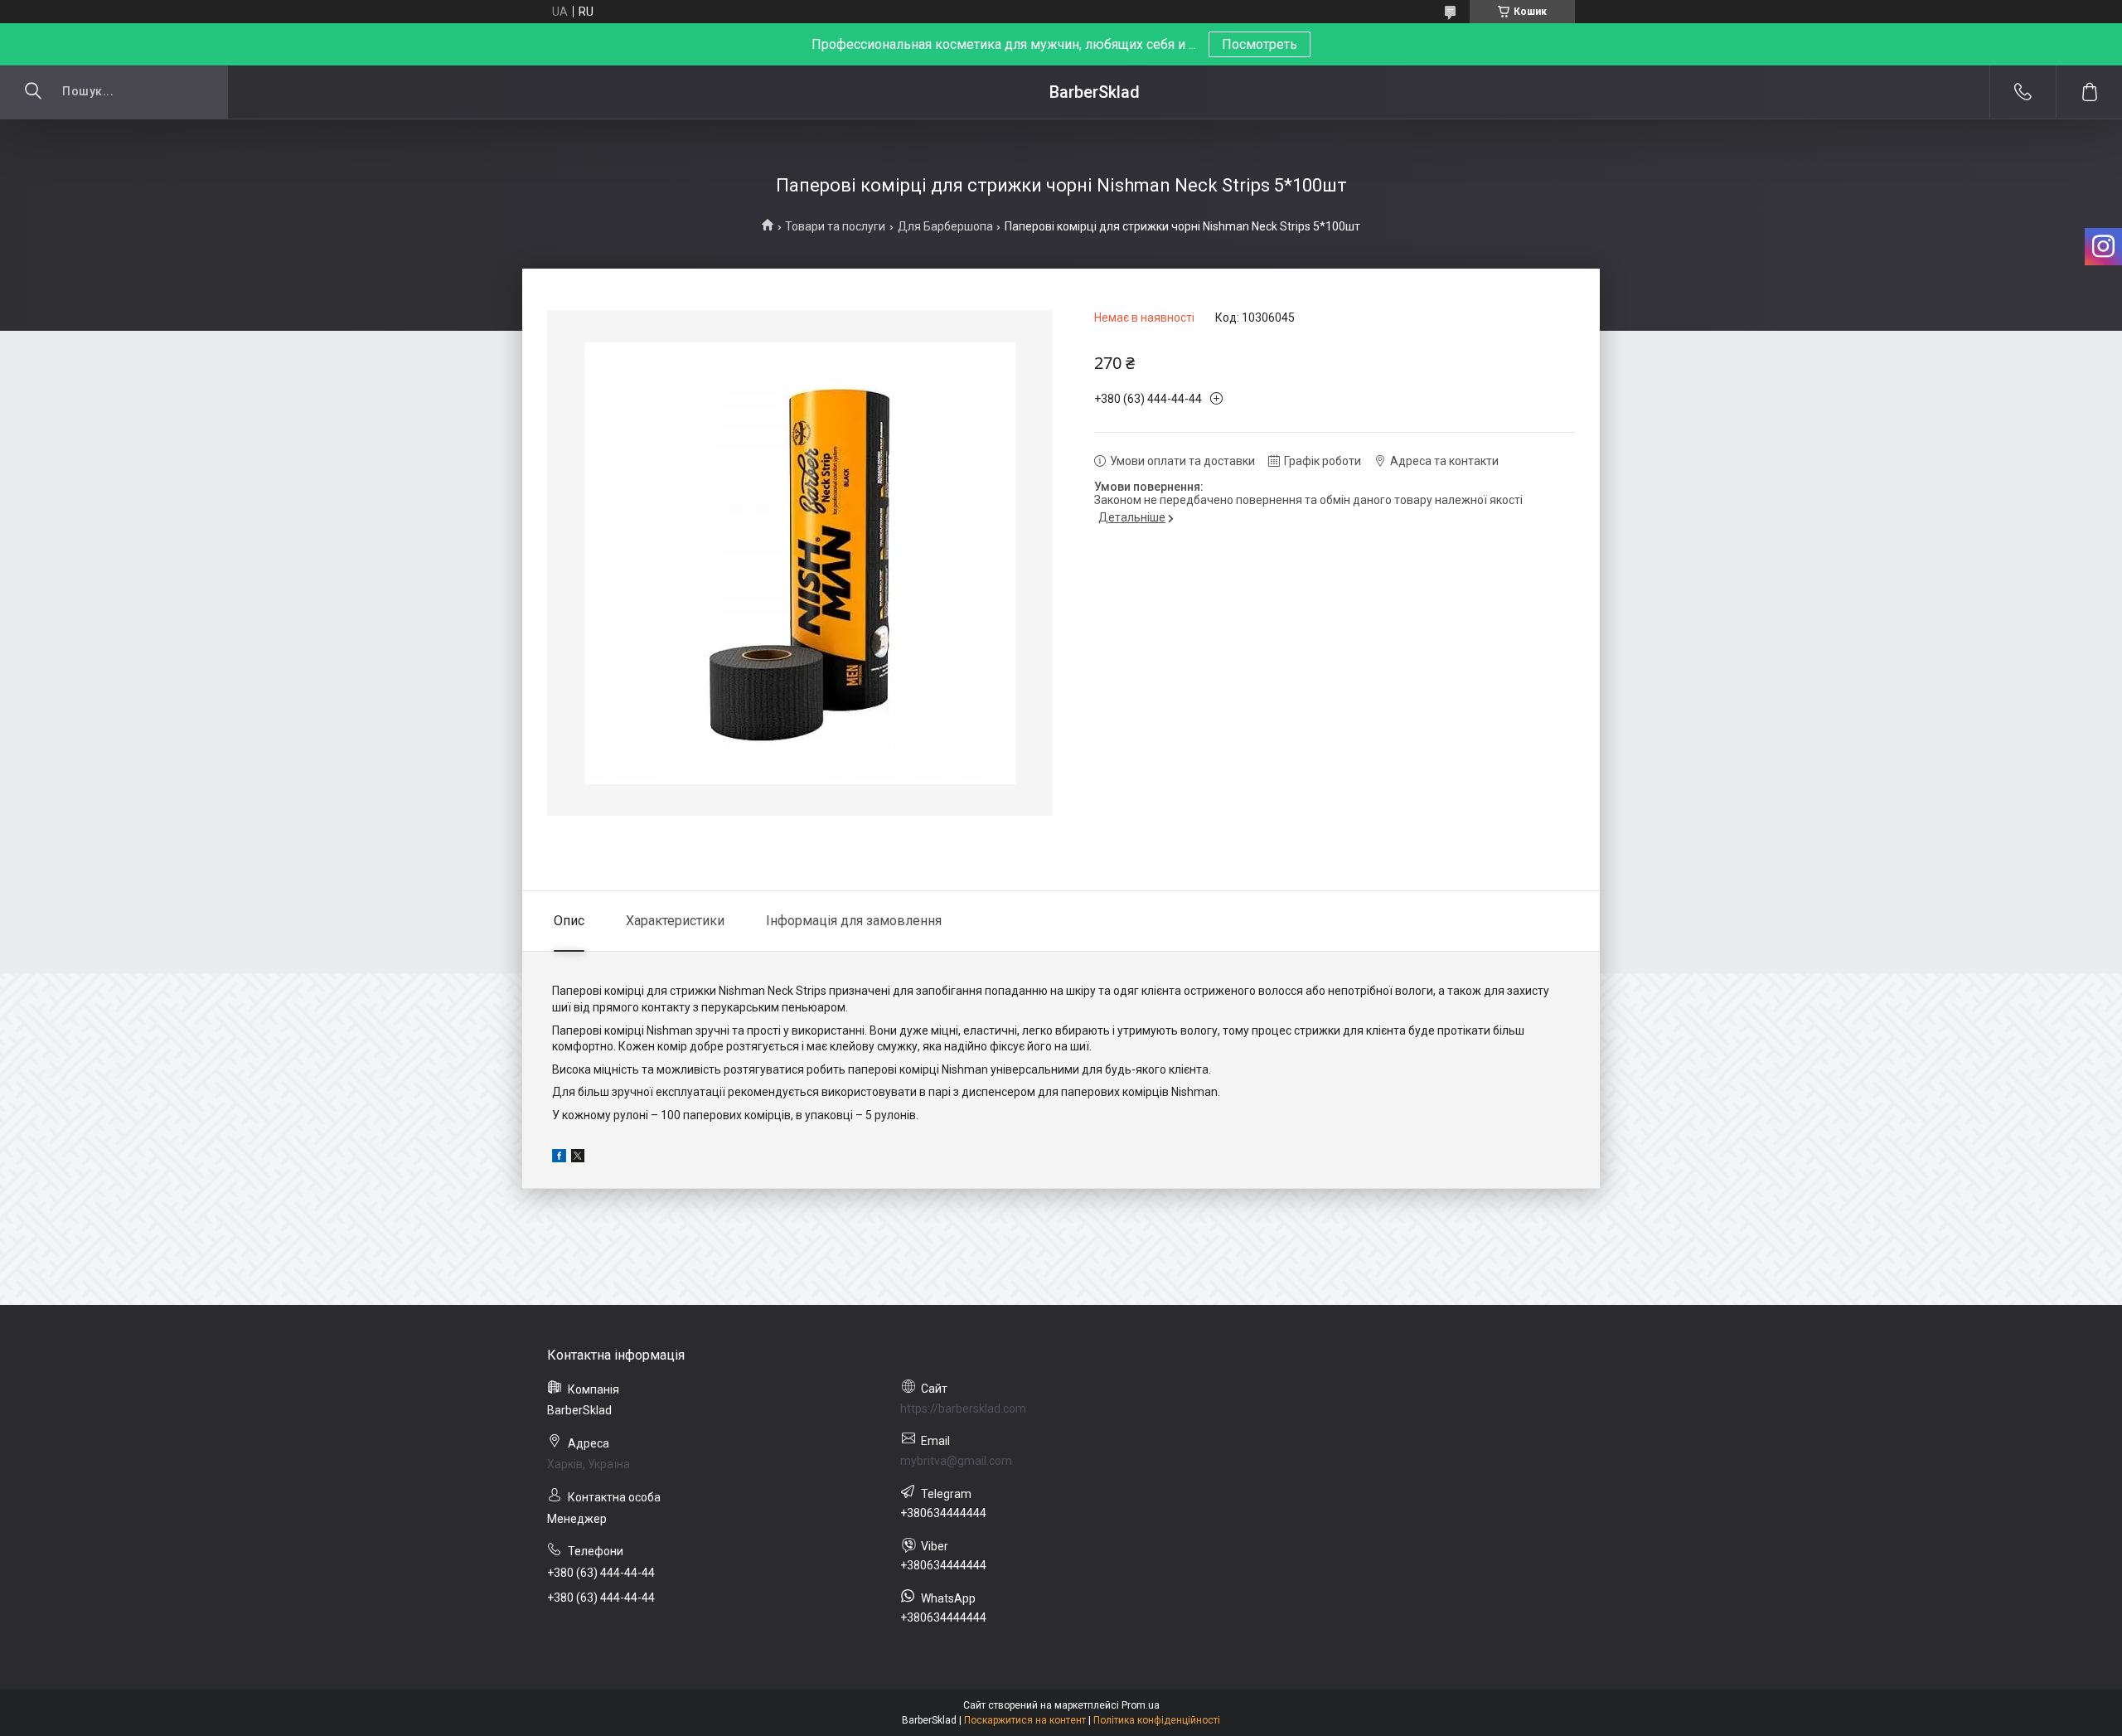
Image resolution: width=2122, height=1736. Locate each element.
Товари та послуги (835, 226)
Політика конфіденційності (1157, 1720)
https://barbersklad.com (963, 1409)
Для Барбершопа (945, 226)
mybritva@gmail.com (956, 1461)
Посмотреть (1260, 44)
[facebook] (559, 1158)
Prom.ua (1141, 1705)
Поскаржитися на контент (1025, 1720)
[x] (578, 1158)
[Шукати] (33, 92)
